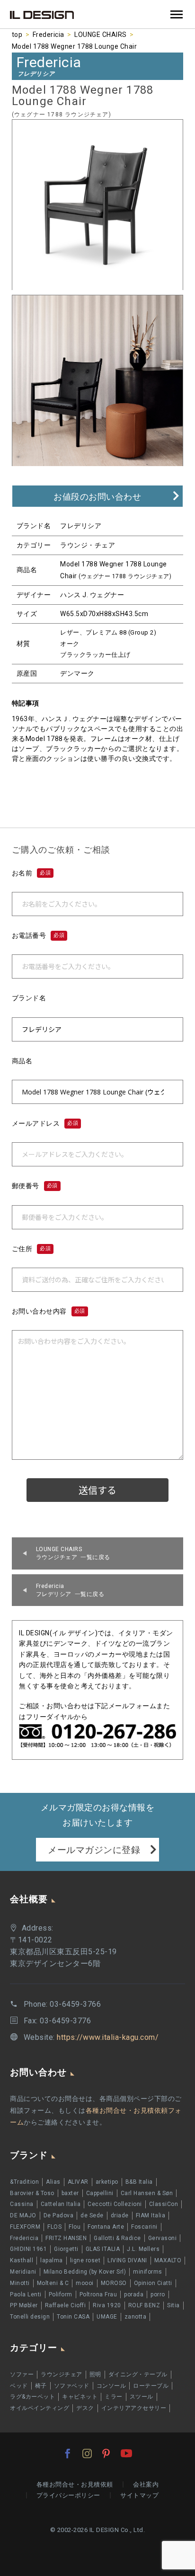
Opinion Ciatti (153, 2283)
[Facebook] (68, 2453)
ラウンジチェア (62, 2374)
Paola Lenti (26, 2294)
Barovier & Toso (32, 2193)
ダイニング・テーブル (138, 2374)
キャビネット (80, 2397)
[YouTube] (126, 2453)
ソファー (22, 2374)
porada (134, 2294)
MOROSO (114, 2283)
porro (158, 2294)
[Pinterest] (106, 2453)
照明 (95, 2374)
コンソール (111, 2386)
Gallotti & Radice (117, 2238)
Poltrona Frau (98, 2294)
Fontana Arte (106, 2227)
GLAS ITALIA (103, 2249)
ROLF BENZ (144, 2305)
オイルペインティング (40, 2408)
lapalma (52, 2260)
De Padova (59, 2215)
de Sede (92, 2215)
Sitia (173, 2305)
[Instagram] (87, 2453)
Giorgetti (66, 2249)
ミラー (114, 2397)
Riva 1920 (107, 2305)
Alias (53, 2182)
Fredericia (49, 35)
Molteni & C (53, 2283)
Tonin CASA (73, 2317)
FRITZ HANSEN (66, 2238)
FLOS (54, 2227)
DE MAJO (23, 2215)
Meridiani (23, 2272)
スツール (142, 2397)
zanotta (136, 2317)
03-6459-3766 (75, 2004)
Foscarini (144, 2227)
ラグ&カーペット (32, 2397)
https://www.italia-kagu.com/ (108, 2037)
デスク (85, 2408)
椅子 (41, 2386)
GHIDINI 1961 (28, 2249)
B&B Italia (139, 2182)
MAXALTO (168, 2260)
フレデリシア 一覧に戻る (70, 1590)
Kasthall (22, 2260)
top (17, 35)
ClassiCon (164, 2204)
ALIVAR (78, 2182)
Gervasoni (163, 2238)
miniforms (148, 2272)
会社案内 (146, 2484)
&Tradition (24, 2182)
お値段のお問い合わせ (97, 497)
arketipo (107, 2182)
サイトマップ (139, 2495)
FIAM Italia (151, 2215)
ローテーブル (151, 2386)
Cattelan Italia (61, 2204)
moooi (85, 2283)
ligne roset (85, 2260)
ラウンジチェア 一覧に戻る (73, 1553)
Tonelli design (30, 2317)
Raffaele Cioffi (66, 2305)
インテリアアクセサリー (134, 2408)
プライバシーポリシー (68, 2495)
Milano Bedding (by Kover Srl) (85, 2272)
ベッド (19, 2386)
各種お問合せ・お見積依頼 (75, 2484)
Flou (75, 2227)
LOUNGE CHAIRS (101, 35)
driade (120, 2215)
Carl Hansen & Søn (147, 2193)
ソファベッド (72, 2386)
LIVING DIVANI (127, 2260)
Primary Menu (177, 15)
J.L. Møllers (143, 2249)
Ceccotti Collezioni (115, 2204)
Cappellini (100, 2193)
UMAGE (107, 2317)
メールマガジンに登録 (94, 1850)
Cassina (22, 2204)
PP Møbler (24, 2305)
